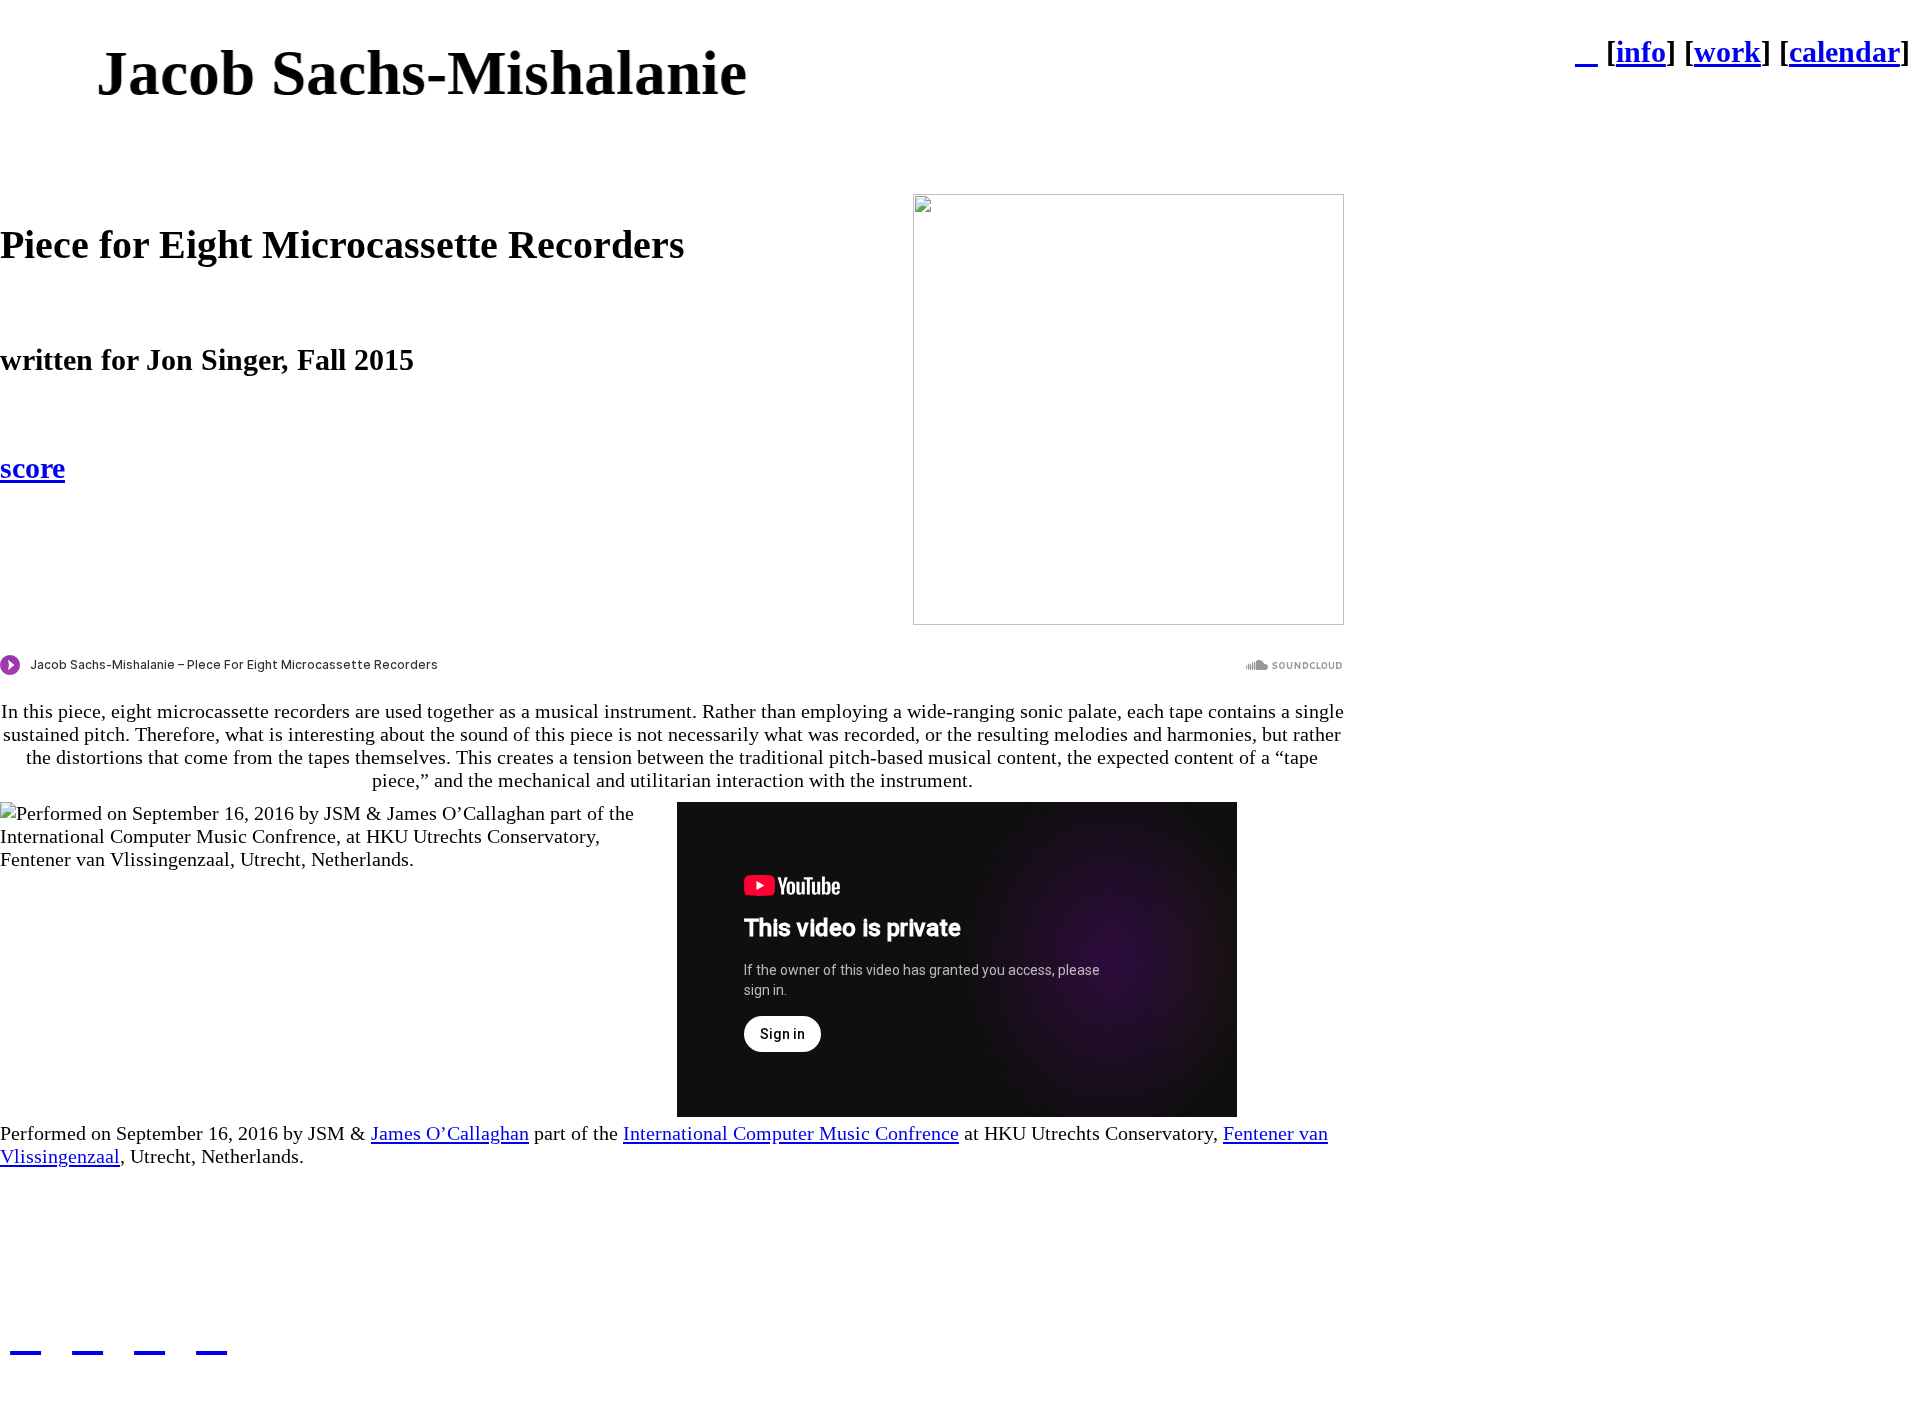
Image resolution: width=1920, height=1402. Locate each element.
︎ (149, 1334)
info (1641, 52)
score (32, 468)
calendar (1844, 52)
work (1727, 52)
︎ (87, 1334)
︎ (25, 1334)
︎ (211, 1334)
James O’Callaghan (450, 1133)
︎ (1586, 52)
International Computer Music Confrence (791, 1133)
